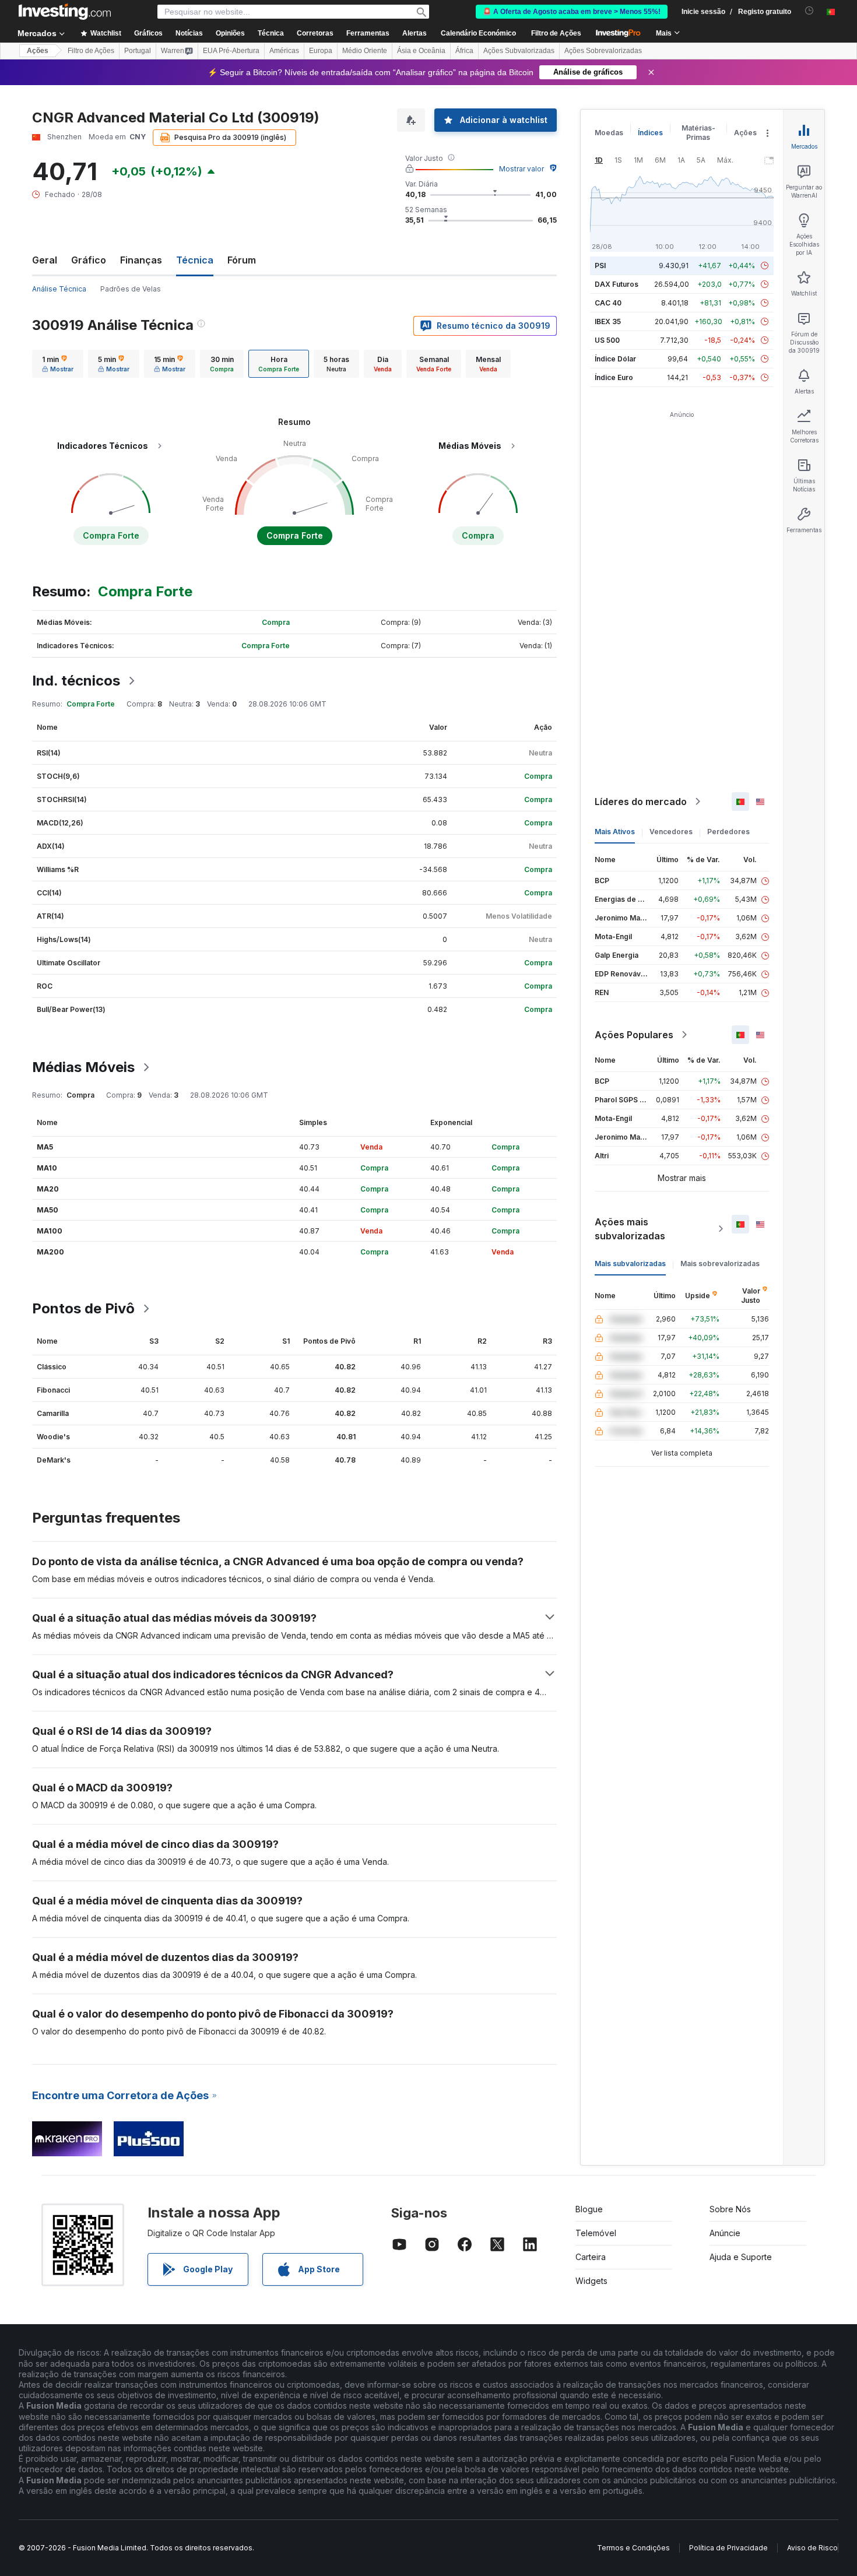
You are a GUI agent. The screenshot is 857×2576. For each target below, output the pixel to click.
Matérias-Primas (698, 133)
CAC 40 (608, 303)
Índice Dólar (615, 359)
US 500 (607, 340)
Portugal (138, 51)
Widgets (591, 2281)
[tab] (58, 364)
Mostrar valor (521, 169)
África (464, 51)
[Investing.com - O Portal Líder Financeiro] (65, 12)
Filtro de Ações (556, 33)
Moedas (609, 133)
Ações (38, 51)
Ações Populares (634, 1035)
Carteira (591, 2257)
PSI (600, 266)
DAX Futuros (617, 284)
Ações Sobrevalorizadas (603, 51)
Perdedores (728, 832)
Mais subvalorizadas (630, 1264)
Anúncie (725, 2233)
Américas (284, 51)
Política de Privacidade (728, 2548)
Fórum (242, 260)
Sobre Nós (730, 2209)
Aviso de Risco (812, 2548)
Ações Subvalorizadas (519, 51)
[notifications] (809, 11)
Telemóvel (596, 2233)
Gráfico (89, 260)
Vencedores (671, 832)
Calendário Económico (478, 33)
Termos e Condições (633, 2548)
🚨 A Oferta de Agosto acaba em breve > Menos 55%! (572, 12)
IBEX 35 (608, 321)
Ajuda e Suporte (741, 2257)
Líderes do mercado (641, 802)
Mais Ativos (615, 832)
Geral (45, 260)
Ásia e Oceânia (421, 51)
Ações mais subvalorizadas (630, 1229)
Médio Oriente (365, 51)
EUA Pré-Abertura (231, 51)
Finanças (141, 260)
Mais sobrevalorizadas (720, 1264)
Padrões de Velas (131, 289)
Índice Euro (614, 377)
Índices (650, 133)
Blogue (589, 2209)
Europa (321, 51)
